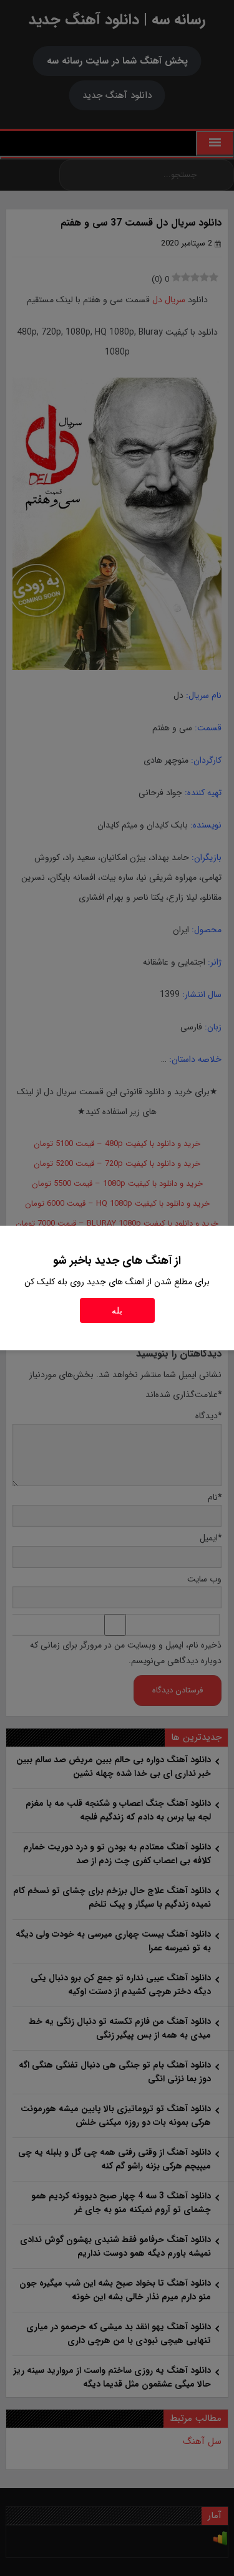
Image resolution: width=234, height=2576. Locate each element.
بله (117, 1310)
